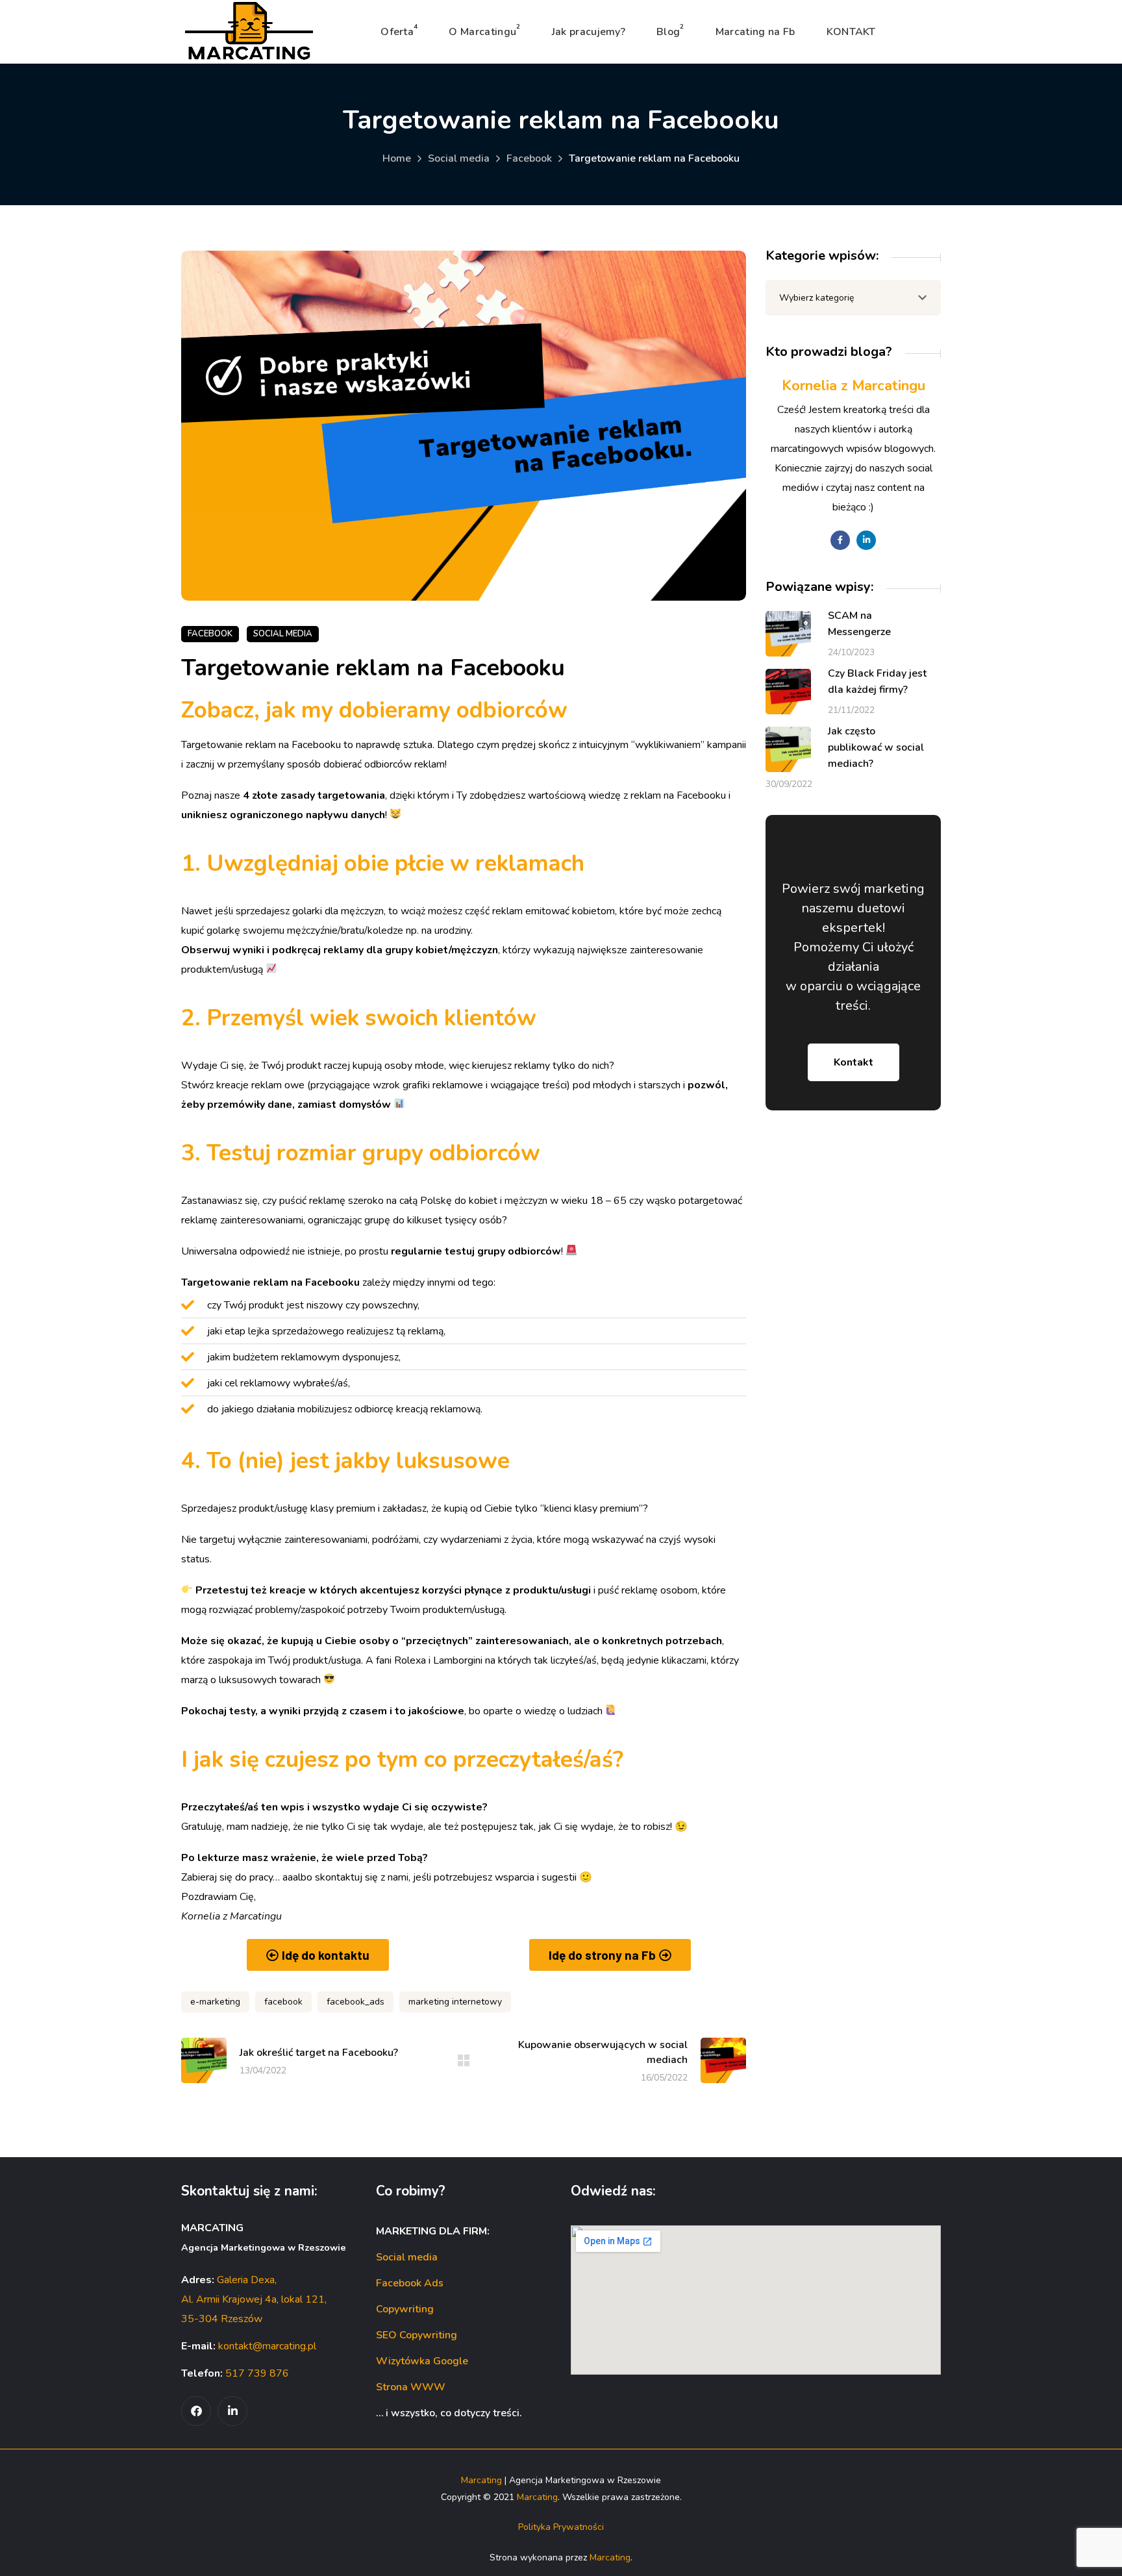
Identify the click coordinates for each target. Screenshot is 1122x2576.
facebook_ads (355, 2002)
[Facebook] (196, 2411)
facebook (283, 2002)
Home (397, 158)
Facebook (529, 158)
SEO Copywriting (417, 2335)
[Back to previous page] (464, 2060)
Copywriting (405, 2309)
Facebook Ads (410, 2283)
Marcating (481, 2480)
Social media (459, 158)
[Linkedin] (232, 2411)
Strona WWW (411, 2387)
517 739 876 (257, 2373)
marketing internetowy (455, 2002)
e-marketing (215, 2002)
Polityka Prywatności (561, 2527)
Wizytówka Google (422, 2361)
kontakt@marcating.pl (267, 2346)
